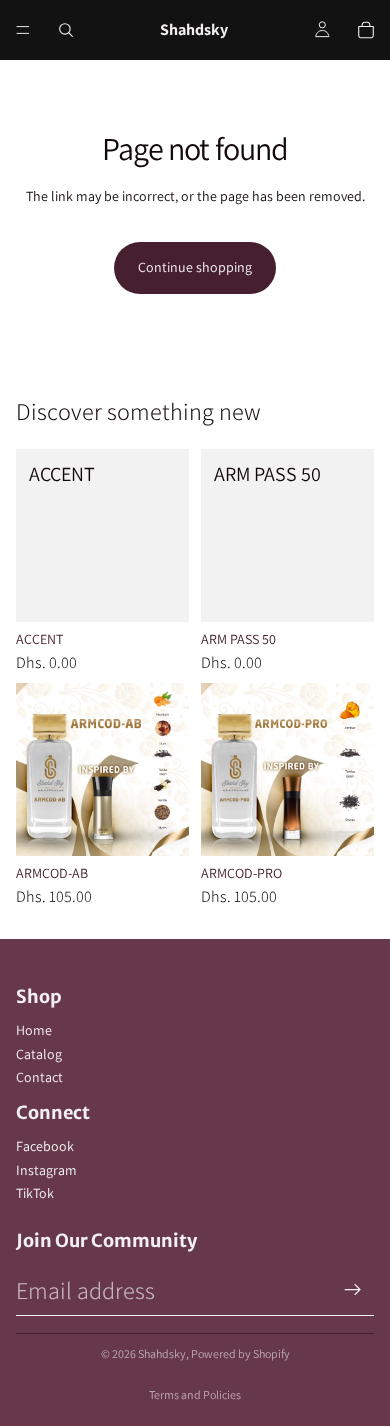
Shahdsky (162, 1353)
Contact (39, 1077)
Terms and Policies (195, 1394)
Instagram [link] (46, 1170)
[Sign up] (353, 1290)
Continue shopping (195, 267)
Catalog (39, 1054)
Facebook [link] (45, 1146)
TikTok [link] (35, 1193)
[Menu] (23, 30)
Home (34, 1030)
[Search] (66, 30)
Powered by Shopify (240, 1353)
